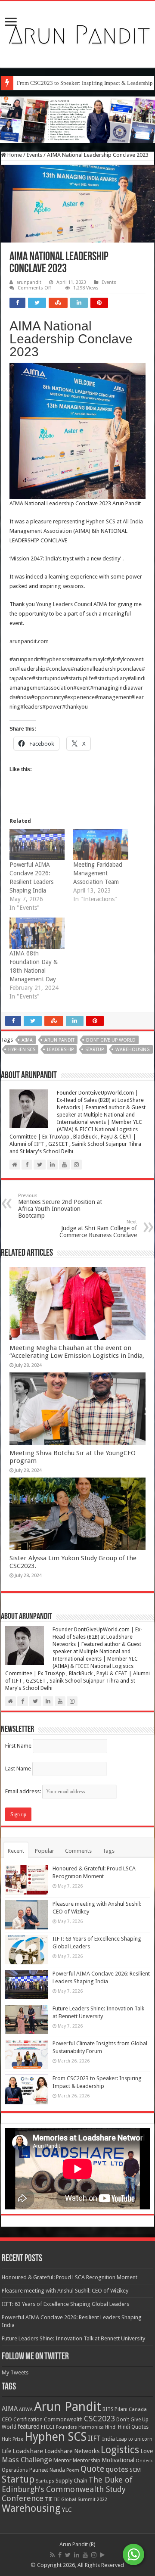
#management (113, 697)
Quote (92, 2469)
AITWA (26, 2410)
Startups (45, 2481)
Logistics (120, 2450)
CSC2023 (99, 2419)
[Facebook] (60, 2555)
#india (23, 697)
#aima (77, 659)
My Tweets (15, 2372)
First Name (18, 1746)
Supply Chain (71, 2481)
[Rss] (52, 2555)
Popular (45, 1851)
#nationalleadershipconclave (106, 669)
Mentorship (87, 2460)
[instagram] (94, 2555)
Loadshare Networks (72, 2451)
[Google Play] (102, 2555)
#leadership (31, 669)
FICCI (48, 2427)
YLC (67, 2509)
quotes (117, 2469)
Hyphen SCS (101, 521)
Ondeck (144, 2461)
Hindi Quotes (133, 2427)
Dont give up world (111, 1040)
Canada (138, 2410)
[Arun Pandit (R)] (77, 33)
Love (147, 2451)
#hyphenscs (55, 659)
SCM (135, 2470)
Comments (78, 1851)
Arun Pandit (59, 1040)
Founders (67, 2427)
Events (34, 155)
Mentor (62, 2460)
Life (6, 2451)
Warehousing (133, 1050)
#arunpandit (25, 659)
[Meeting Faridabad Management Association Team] (101, 845)
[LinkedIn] (77, 2555)
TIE (49, 2499)
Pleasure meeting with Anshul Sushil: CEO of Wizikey (65, 2291)
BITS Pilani (115, 2409)
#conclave (58, 669)
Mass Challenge (27, 2460)
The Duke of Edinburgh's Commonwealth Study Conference (67, 2489)
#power (52, 707)
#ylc (112, 659)
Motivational (118, 2460)
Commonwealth (63, 2419)
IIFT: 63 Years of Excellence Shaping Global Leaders (65, 2304)
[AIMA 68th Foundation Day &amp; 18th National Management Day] (37, 933)
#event (82, 688)
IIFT (94, 2438)
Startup (95, 1050)
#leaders (31, 707)
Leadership (60, 1050)
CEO (7, 2419)
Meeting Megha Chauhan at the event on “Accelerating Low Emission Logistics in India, (77, 1352)
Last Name (18, 1769)
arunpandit (29, 282)
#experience (79, 697)
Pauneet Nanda (47, 2470)
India (108, 2439)
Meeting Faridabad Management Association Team (98, 873)
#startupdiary (111, 678)
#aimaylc (96, 659)
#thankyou (75, 707)
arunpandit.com (29, 641)
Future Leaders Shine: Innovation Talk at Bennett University (73, 2338)
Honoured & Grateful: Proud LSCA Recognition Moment (70, 2277)
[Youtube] (85, 2555)
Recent (16, 1851)
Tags (108, 1851)
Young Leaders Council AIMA (72, 604)
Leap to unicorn (134, 2439)
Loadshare (28, 2451)
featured (29, 2427)
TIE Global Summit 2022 (81, 2500)
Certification (28, 2420)
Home (14, 155)
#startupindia (48, 678)
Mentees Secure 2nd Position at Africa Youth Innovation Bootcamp (60, 1206)
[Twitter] (68, 2555)
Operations (15, 2470)
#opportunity (47, 697)
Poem (73, 2470)
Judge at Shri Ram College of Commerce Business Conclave (98, 1229)
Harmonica (91, 2427)
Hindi (111, 2427)
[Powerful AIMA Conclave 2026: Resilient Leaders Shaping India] (37, 845)
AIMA (27, 1040)
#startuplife (79, 678)
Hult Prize (12, 2439)
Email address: (24, 1791)
